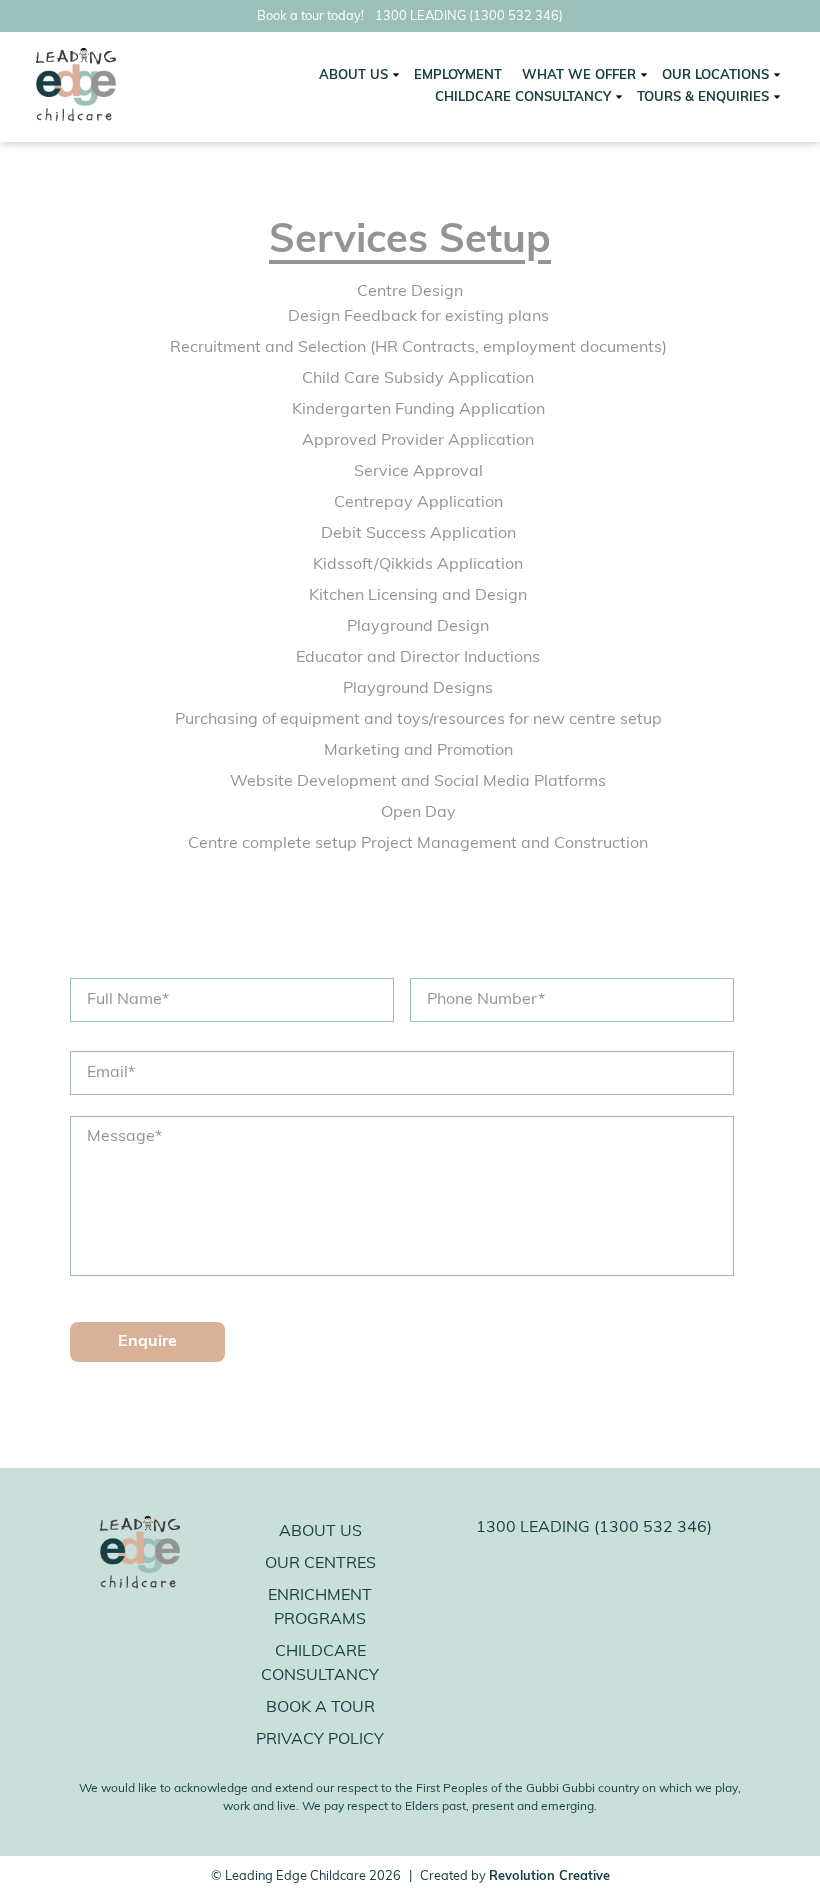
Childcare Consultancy (523, 97)
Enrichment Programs (320, 1608)
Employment (458, 75)
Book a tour (320, 1708)
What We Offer (579, 75)
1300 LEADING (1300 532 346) (594, 1528)
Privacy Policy (320, 1740)
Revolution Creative (549, 1876)
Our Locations (715, 75)
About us (320, 1532)
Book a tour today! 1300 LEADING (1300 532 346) (410, 16)
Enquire (147, 1342)
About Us (353, 75)
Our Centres (320, 1564)
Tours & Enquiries (703, 97)
